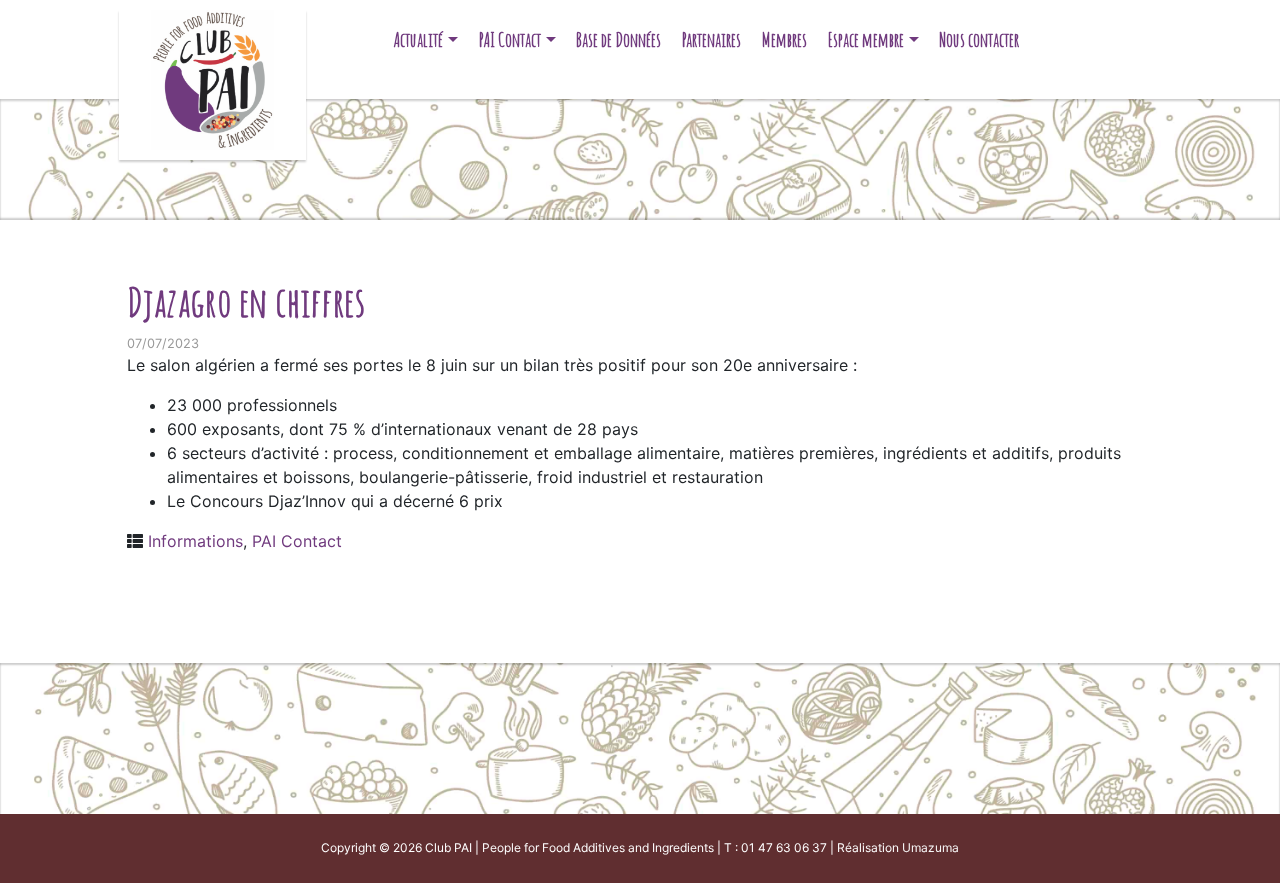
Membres (784, 39)
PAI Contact (510, 39)
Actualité (418, 39)
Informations (195, 541)
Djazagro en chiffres (246, 301)
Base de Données (618, 39)
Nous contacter (979, 39)
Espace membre (866, 39)
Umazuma (930, 847)
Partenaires (711, 39)
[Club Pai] (212, 77)
